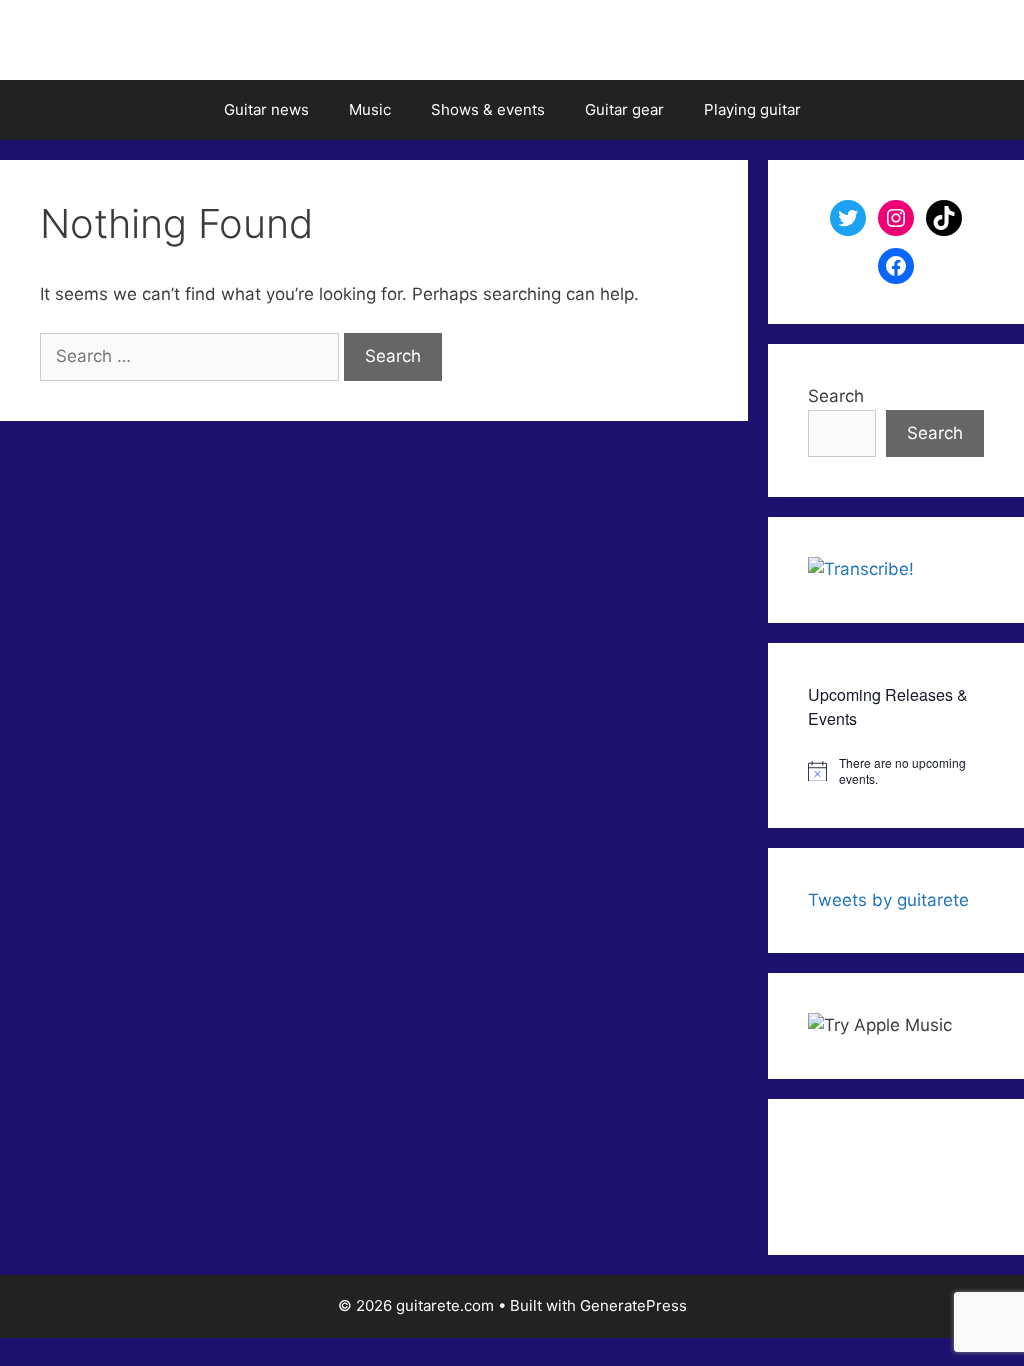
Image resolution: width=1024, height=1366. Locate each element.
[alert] (896, 771)
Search (836, 396)
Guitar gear (624, 109)
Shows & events (488, 109)
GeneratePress (633, 1305)
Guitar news (266, 109)
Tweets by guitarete (888, 900)
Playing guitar (752, 109)
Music (370, 109)
